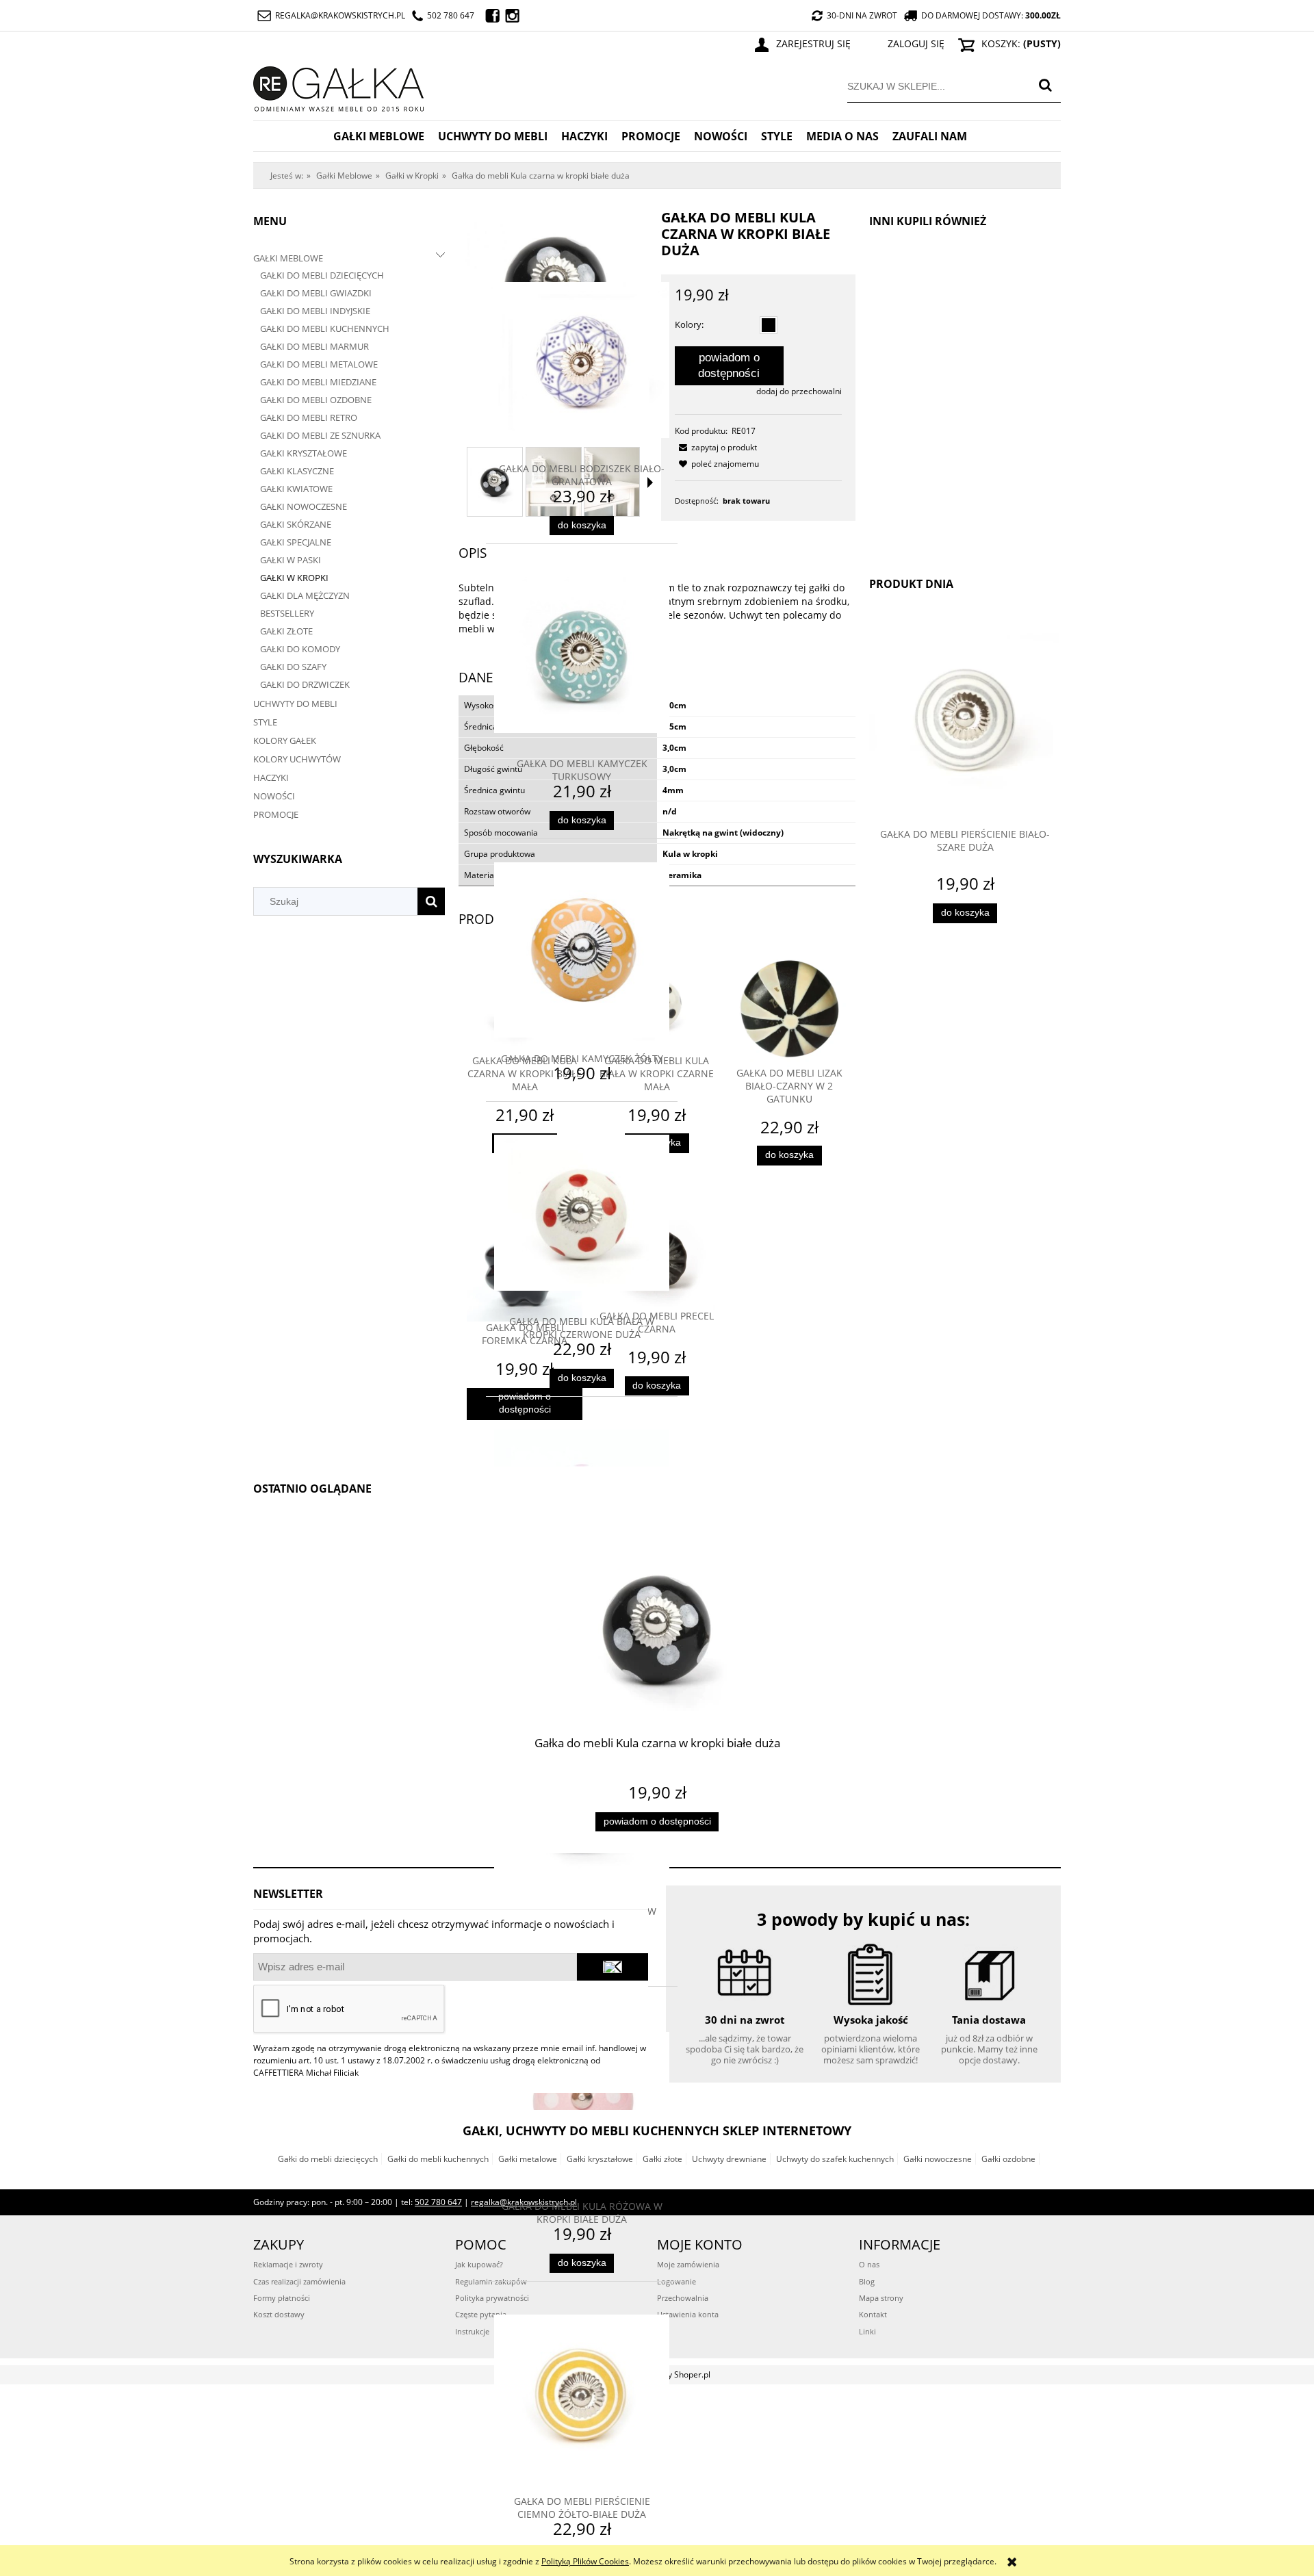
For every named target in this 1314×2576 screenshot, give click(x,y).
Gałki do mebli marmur (314, 346)
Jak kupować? (479, 2264)
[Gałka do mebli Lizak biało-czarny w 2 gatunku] (789, 1008)
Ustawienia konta (688, 2314)
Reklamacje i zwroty (288, 2264)
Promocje (276, 814)
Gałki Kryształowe (304, 453)
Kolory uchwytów (297, 759)
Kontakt (873, 2314)
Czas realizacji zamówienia (299, 2281)
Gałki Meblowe (288, 258)
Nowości (274, 796)
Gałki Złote (286, 631)
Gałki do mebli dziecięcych (322, 275)
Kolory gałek (285, 740)
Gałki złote (662, 2159)
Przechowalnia (683, 2298)
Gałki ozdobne (1008, 2159)
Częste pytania (481, 2314)
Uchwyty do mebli (295, 704)
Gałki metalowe (528, 2159)
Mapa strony (881, 2298)
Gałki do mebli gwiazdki (316, 293)
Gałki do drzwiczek (305, 684)
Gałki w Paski (291, 560)
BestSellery (287, 613)
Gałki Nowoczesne (304, 506)
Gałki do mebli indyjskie (315, 311)
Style (265, 722)
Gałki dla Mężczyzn (305, 595)
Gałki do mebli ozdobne (316, 400)
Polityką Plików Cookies (585, 2561)
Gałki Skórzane (296, 524)
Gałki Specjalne (296, 542)
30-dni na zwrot (862, 15)
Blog (867, 2281)
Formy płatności (282, 2298)
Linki (867, 2331)
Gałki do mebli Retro (309, 417)
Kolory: (689, 324)
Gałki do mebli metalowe (319, 364)
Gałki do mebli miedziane (318, 382)
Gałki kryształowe (600, 2159)
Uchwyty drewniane (729, 2159)
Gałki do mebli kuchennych (325, 329)
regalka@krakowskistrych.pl (340, 15)
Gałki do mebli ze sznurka (320, 435)
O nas (869, 2264)
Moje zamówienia (688, 2264)
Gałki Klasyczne (297, 471)
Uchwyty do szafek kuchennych (835, 2159)
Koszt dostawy (279, 2314)
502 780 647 (451, 15)
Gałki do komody (300, 649)
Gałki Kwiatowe (296, 489)
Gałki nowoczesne (938, 2159)
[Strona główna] (339, 87)
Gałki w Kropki (294, 578)
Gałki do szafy (293, 667)
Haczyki (271, 777)
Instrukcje (472, 2331)
